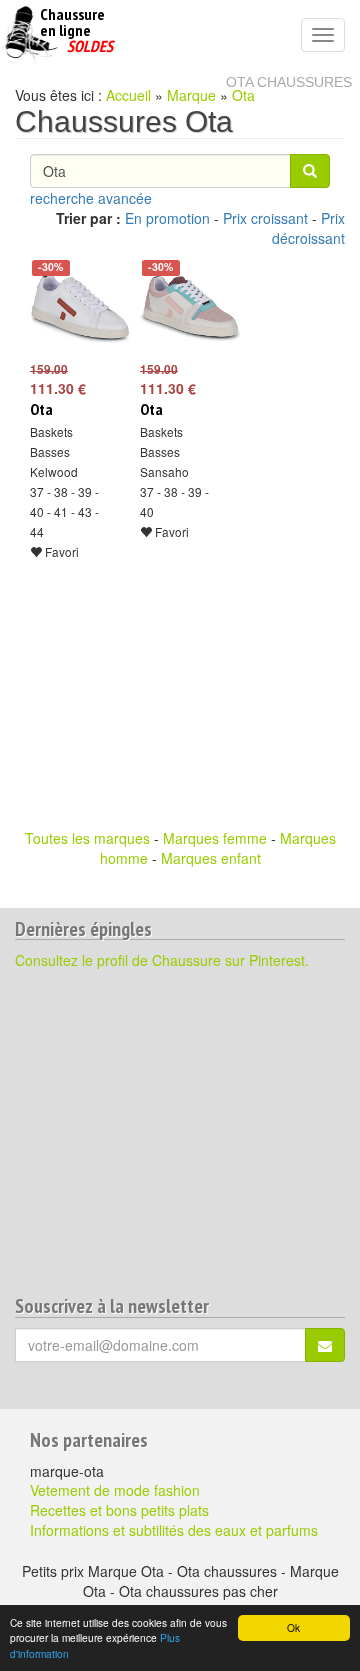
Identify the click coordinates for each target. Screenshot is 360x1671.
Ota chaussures (289, 82)
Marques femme (215, 838)
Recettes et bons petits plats (119, 1510)
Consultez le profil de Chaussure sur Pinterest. (162, 960)
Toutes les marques (87, 838)
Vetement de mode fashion (115, 1490)
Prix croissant (265, 218)
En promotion (167, 218)
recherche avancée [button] (91, 198)
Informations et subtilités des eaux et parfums (174, 1530)
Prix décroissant (308, 228)
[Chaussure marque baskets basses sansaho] (180, 308)
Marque (191, 95)
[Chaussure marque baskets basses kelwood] (70, 308)
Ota (243, 95)
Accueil (128, 95)
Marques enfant (211, 858)
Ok (293, 1627)
